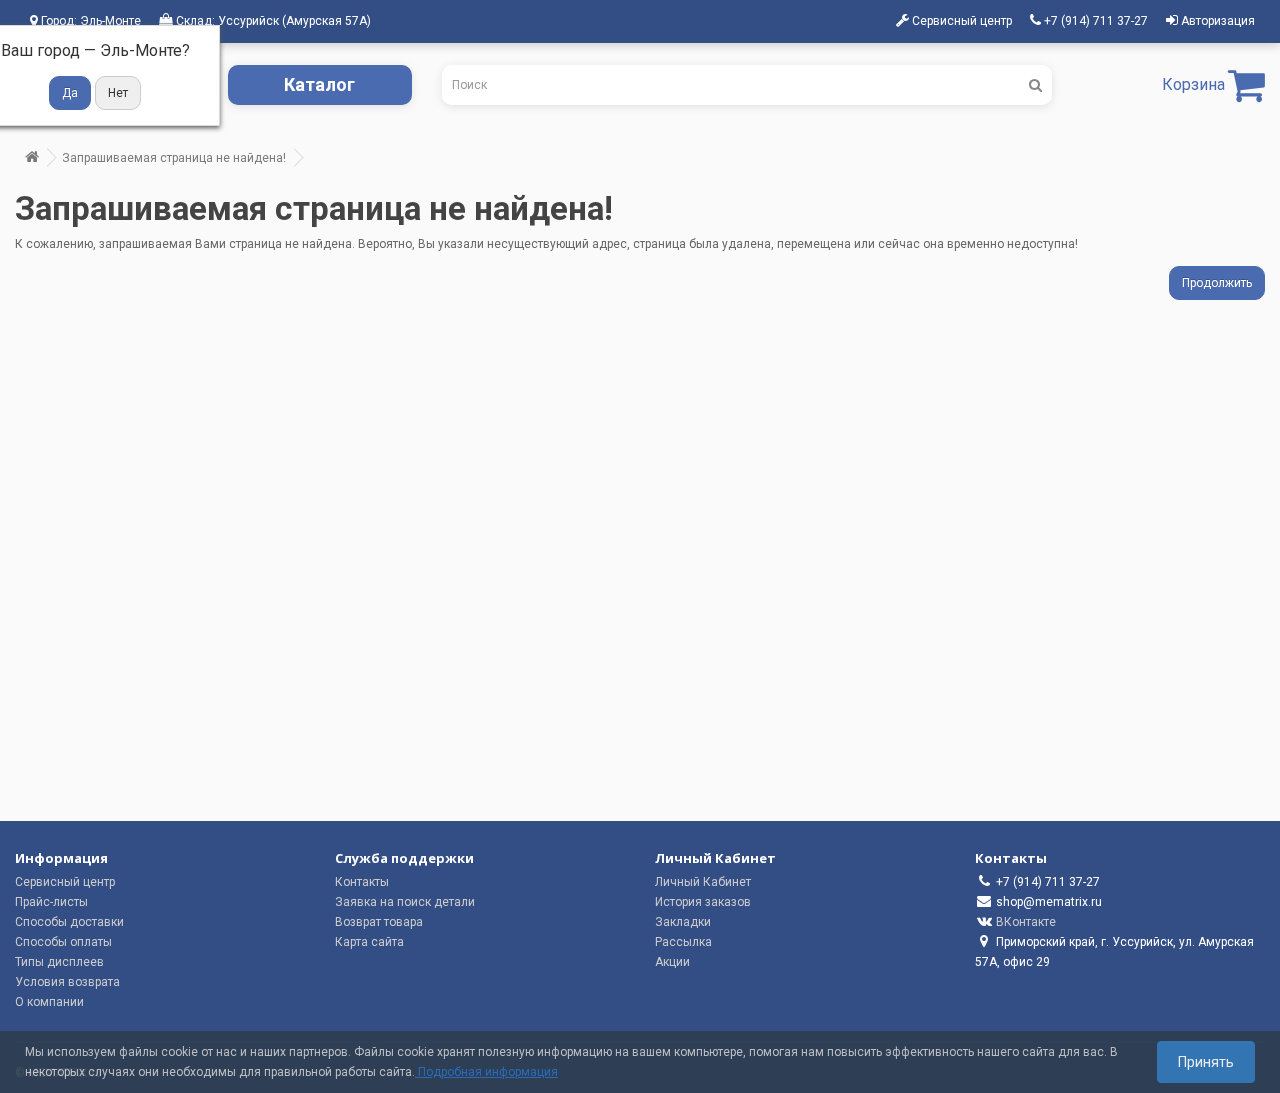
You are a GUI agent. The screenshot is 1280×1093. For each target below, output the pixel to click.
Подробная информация (486, 1072)
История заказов (703, 902)
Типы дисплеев (59, 962)
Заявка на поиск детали (405, 902)
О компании (49, 1002)
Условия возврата (67, 982)
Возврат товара (379, 922)
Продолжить (1217, 283)
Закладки (683, 922)
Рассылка (683, 942)
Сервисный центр (65, 882)
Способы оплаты (63, 942)
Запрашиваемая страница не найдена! (174, 158)
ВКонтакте (1026, 922)
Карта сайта (369, 942)
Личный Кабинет (703, 882)
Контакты (362, 882)
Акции (672, 962)
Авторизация (1216, 21)
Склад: (272, 21)
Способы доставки (69, 922)
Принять (1206, 1062)
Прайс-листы (51, 902)
